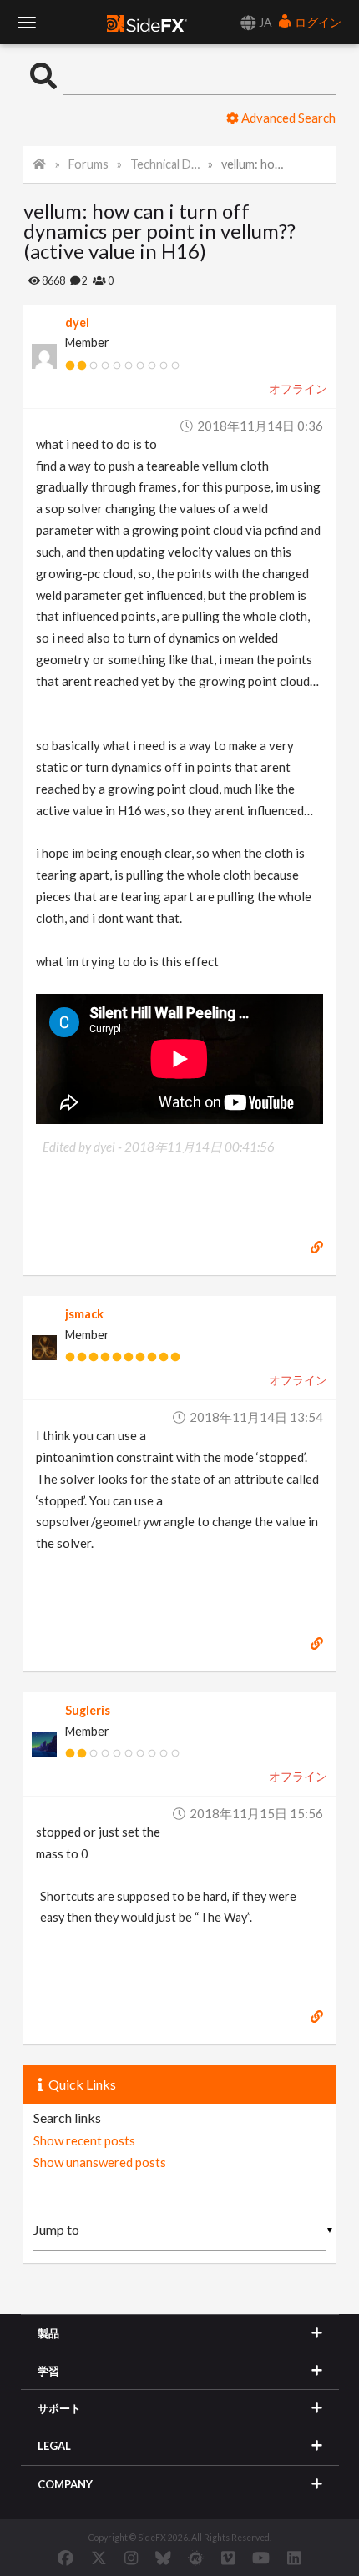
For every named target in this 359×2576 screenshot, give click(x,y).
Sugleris (88, 1710)
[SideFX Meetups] (196, 2558)
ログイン (317, 22)
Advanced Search (287, 118)
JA (264, 22)
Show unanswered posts (100, 2162)
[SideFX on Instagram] (131, 2558)
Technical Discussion (165, 164)
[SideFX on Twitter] (99, 2558)
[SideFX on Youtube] (261, 2558)
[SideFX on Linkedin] (294, 2558)
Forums (88, 164)
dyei (77, 323)
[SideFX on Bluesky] (163, 2558)
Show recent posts (84, 2140)
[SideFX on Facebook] (66, 2558)
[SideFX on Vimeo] (228, 2558)
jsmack (84, 1314)
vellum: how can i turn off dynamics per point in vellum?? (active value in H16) (256, 164)
